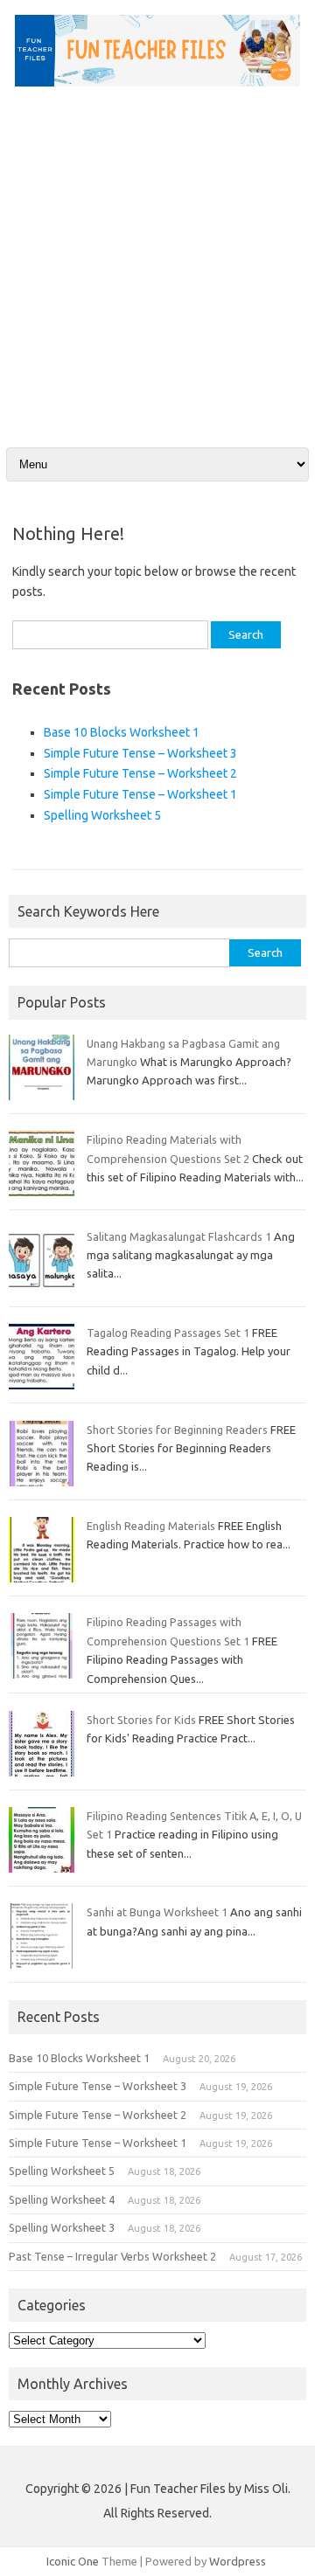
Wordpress (238, 2561)
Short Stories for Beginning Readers (177, 1430)
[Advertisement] (157, 254)
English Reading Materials (151, 1526)
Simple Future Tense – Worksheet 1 (140, 794)
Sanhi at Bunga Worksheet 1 (157, 1912)
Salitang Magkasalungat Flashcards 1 (179, 1236)
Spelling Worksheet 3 (62, 2227)
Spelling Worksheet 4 (62, 2199)
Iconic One (73, 2561)
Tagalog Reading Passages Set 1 (168, 1333)
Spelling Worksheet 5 (102, 815)
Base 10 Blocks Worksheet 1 (122, 732)
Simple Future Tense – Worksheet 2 (140, 773)
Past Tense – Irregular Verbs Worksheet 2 (112, 2256)
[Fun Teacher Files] (157, 82)
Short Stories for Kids (141, 1720)
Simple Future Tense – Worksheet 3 (140, 753)
